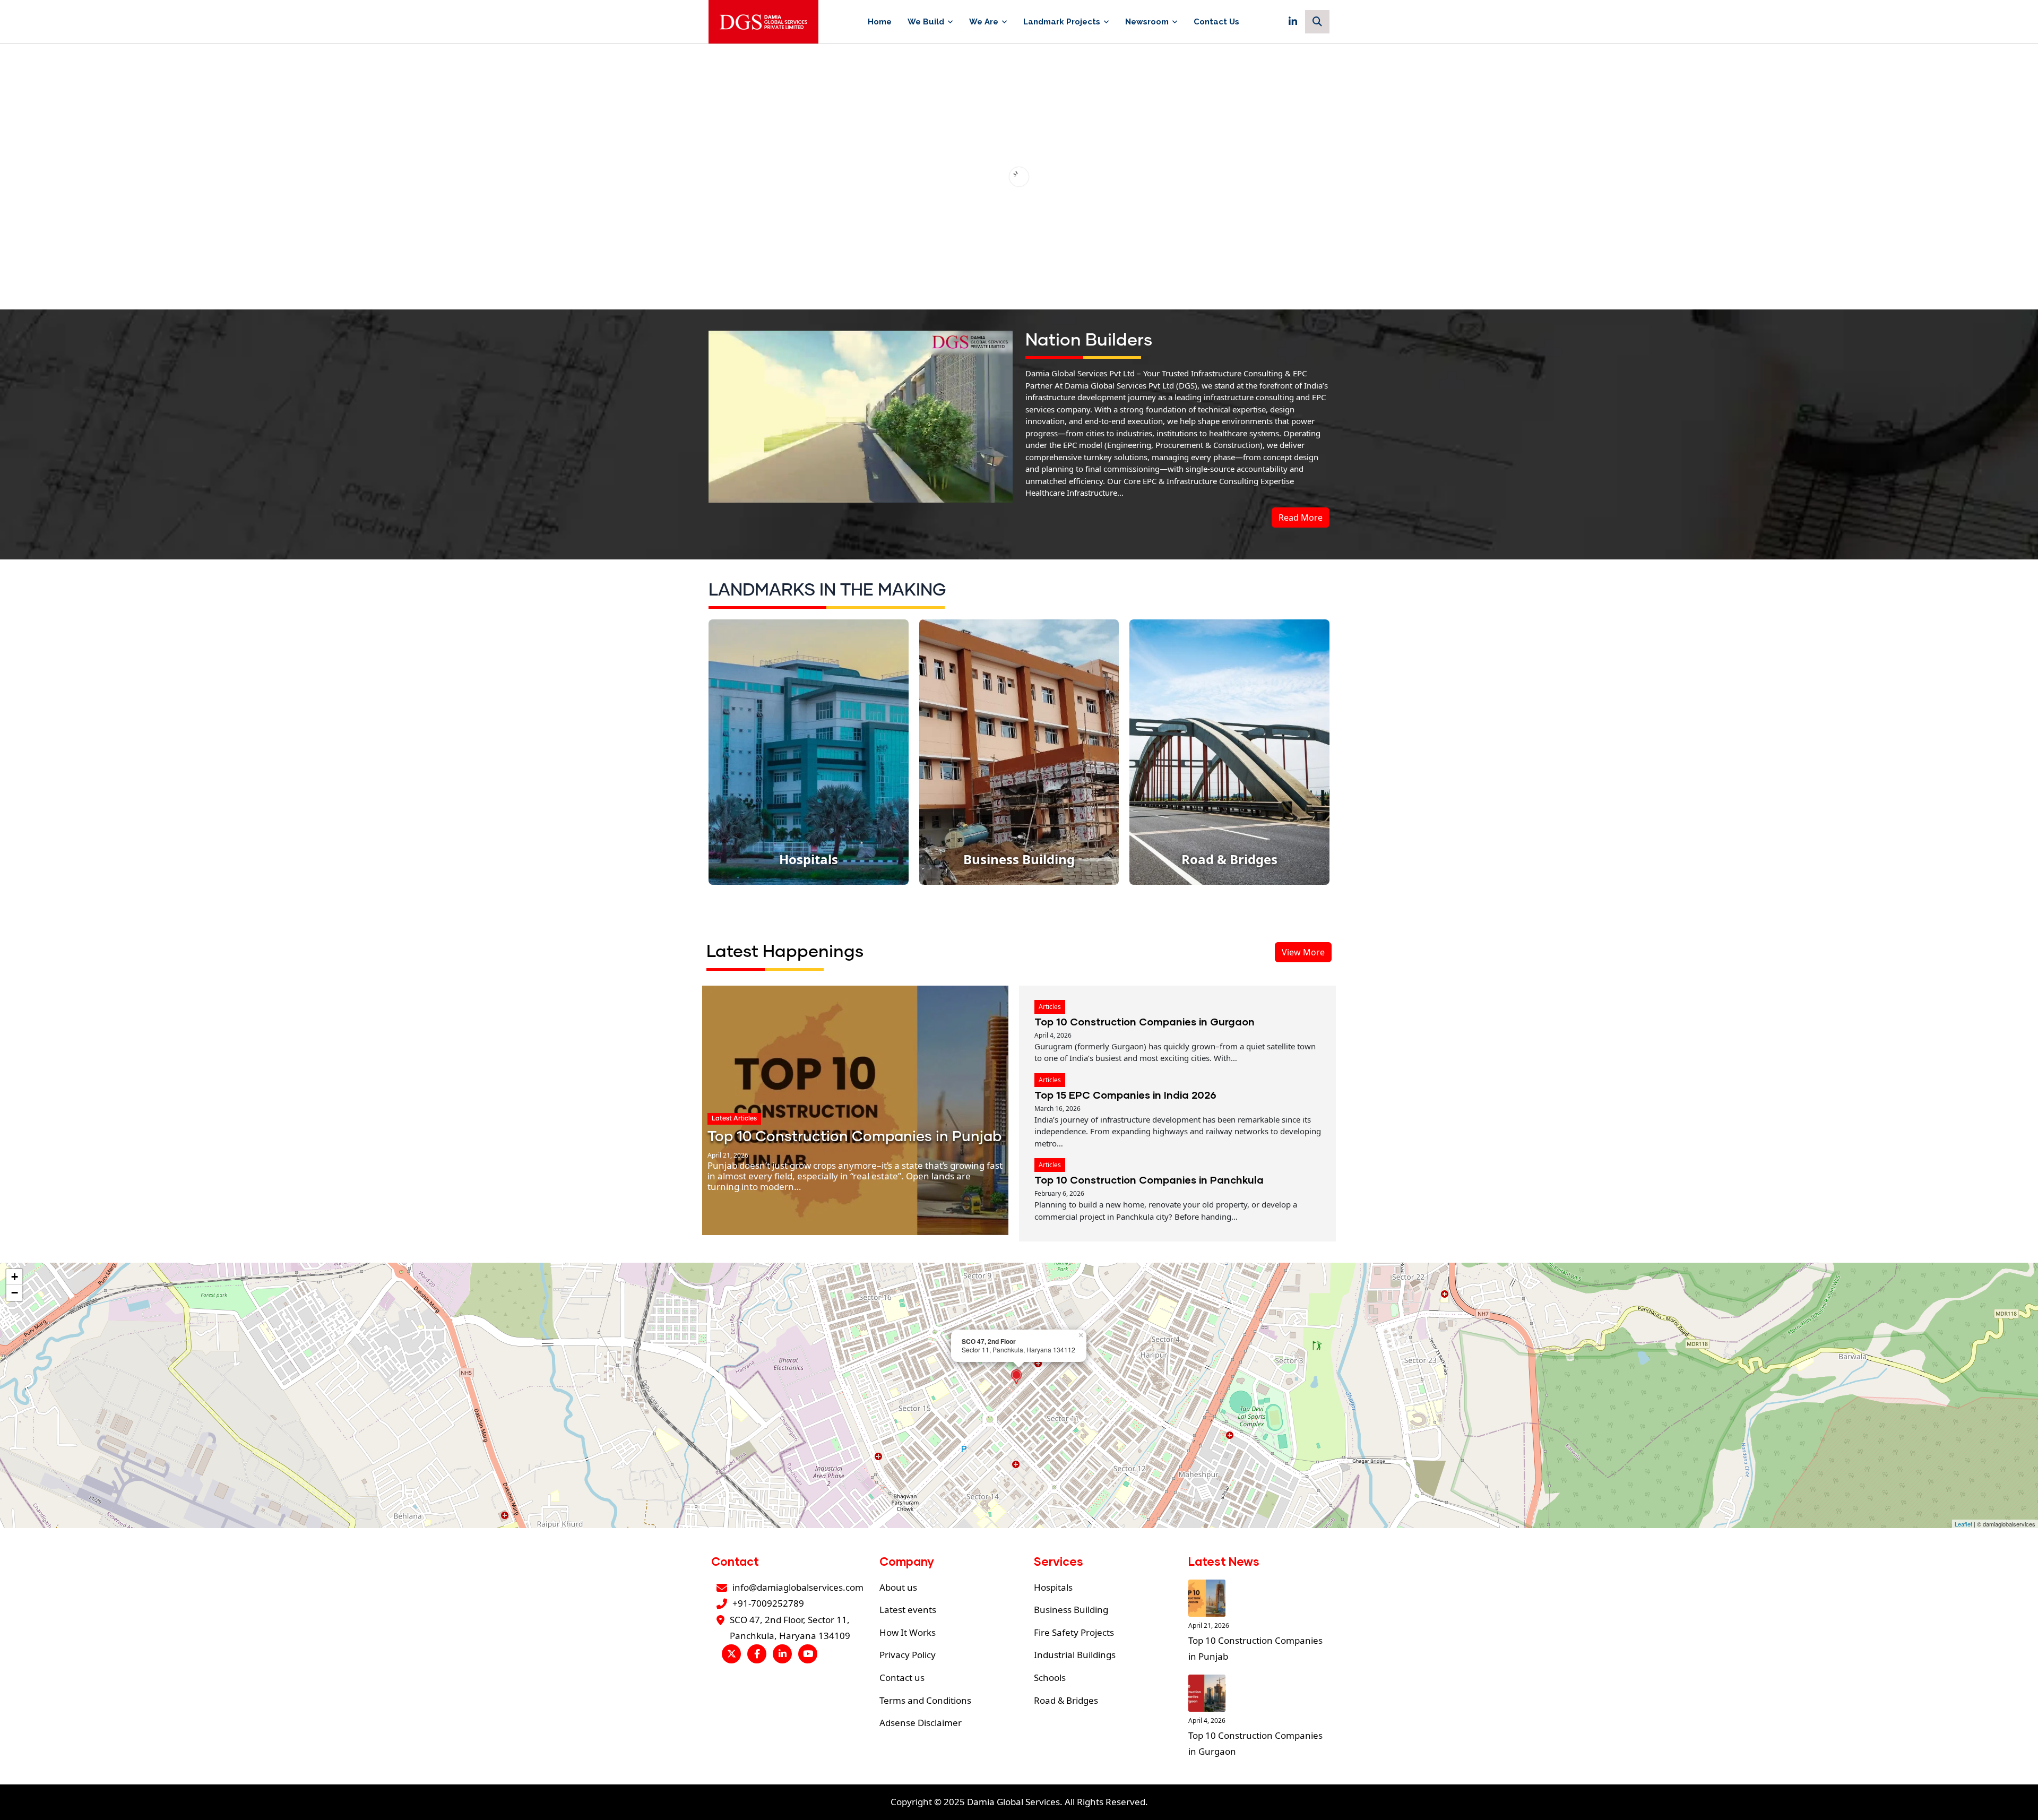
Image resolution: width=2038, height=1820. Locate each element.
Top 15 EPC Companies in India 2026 (1125, 1095)
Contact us (902, 1677)
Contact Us (1216, 22)
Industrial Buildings (1075, 1655)
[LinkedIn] (1293, 22)
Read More (1301, 517)
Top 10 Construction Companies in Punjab (854, 1137)
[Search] (1317, 22)
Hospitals (1053, 1587)
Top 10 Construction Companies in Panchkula (1149, 1180)
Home (880, 22)
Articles (1050, 1007)
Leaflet (1963, 1524)
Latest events (908, 1610)
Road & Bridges (1066, 1700)
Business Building (1071, 1610)
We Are (984, 22)
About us (898, 1587)
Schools (1050, 1677)
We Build (926, 22)
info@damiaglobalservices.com (798, 1587)
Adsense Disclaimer (921, 1723)
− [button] (15, 1293)
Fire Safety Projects (1074, 1632)
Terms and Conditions (925, 1700)
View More (1303, 952)
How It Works (908, 1632)
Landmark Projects (1062, 22)
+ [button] (15, 1277)
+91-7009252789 (768, 1603)
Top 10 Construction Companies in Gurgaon (1145, 1021)
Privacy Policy (908, 1655)
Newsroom (1147, 22)
